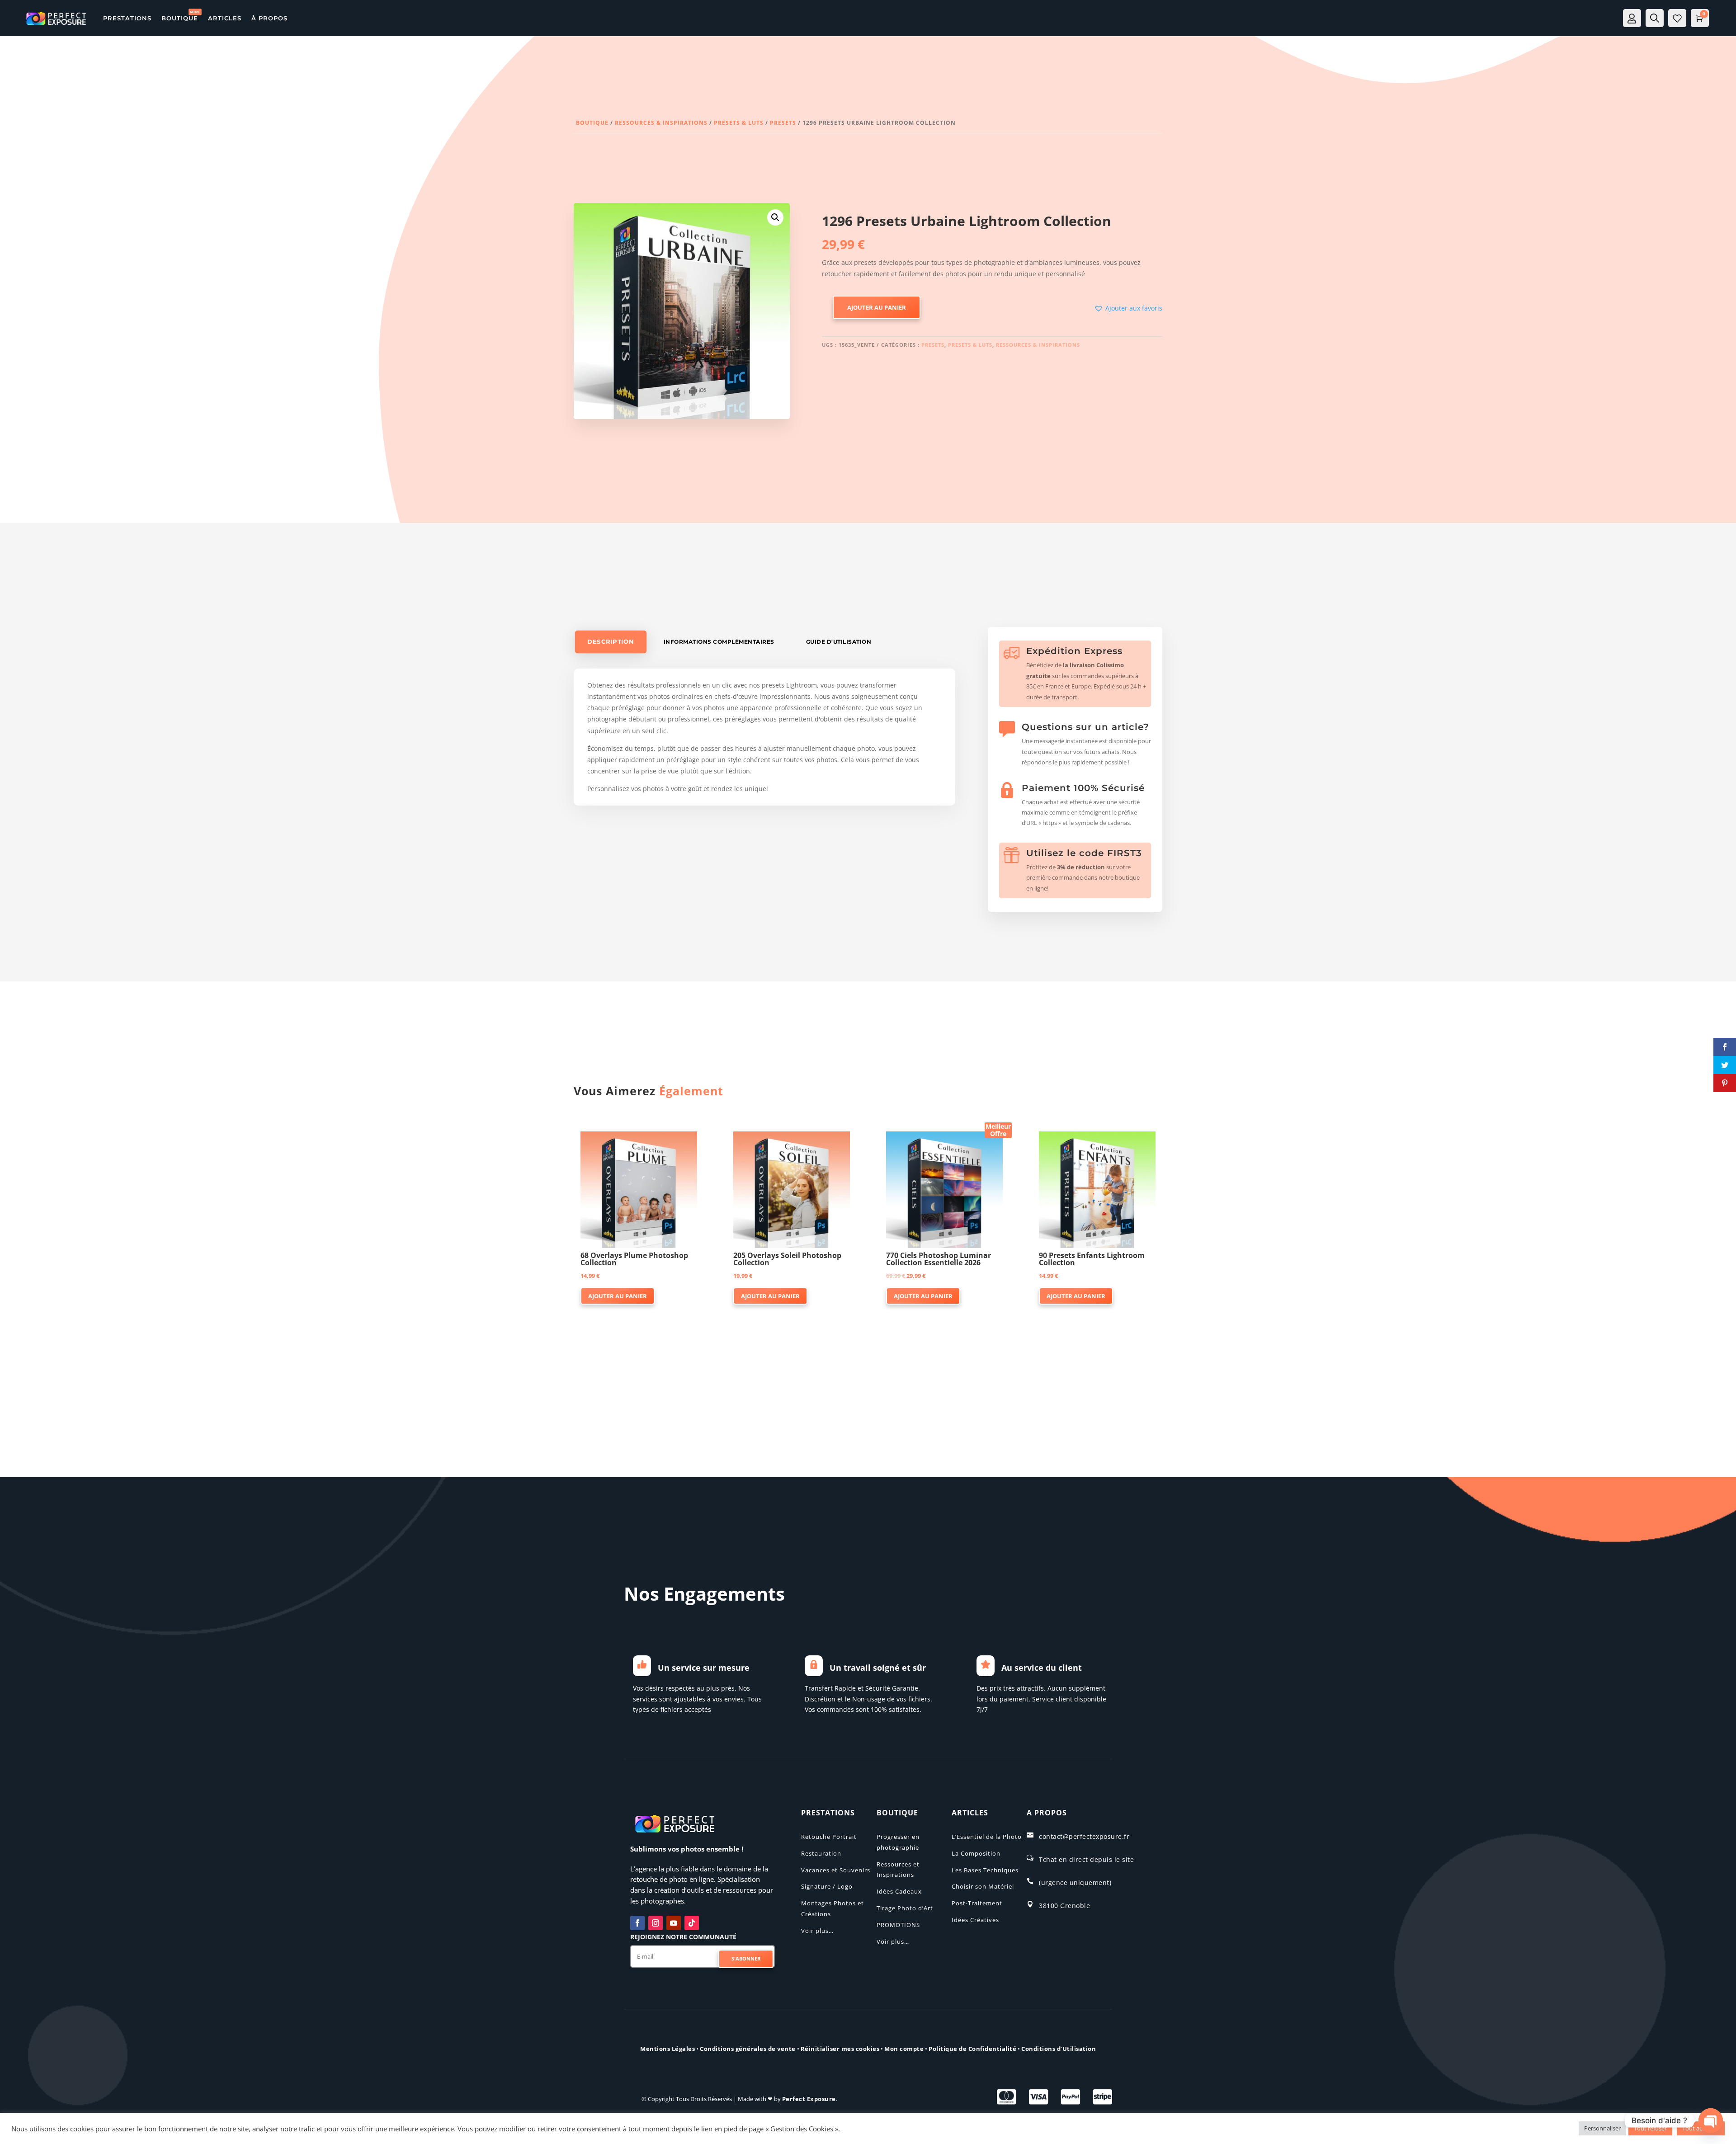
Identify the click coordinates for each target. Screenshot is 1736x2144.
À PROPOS (269, 18)
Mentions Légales (668, 2049)
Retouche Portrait (829, 1837)
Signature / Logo (827, 1886)
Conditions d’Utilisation (1059, 2049)
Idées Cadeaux (899, 1891)
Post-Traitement (977, 1903)
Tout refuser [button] (1650, 2128)
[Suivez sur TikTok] (692, 1923)
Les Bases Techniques (985, 1870)
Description (611, 642)
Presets (783, 123)
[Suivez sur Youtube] (674, 1923)
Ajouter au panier (877, 307)
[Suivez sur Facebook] (637, 1923)
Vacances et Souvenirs (836, 1870)
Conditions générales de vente (748, 2049)
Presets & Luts (739, 123)
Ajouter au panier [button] (618, 1296)
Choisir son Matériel (983, 1886)
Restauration (821, 1853)
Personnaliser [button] (1602, 2128)
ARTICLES (225, 18)
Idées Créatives (975, 1920)
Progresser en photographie (898, 1842)
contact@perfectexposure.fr (1084, 1836)
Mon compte (904, 2049)
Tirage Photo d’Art (905, 1908)
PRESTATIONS (127, 18)
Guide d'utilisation (839, 642)
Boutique (592, 123)
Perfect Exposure (809, 2099)
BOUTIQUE (180, 18)
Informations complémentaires (719, 642)
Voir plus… (817, 1931)
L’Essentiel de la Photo (987, 1837)
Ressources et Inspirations (898, 1870)
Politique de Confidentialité (972, 2049)
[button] (775, 217)
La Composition (976, 1853)
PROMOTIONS (898, 1925)
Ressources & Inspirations (661, 123)
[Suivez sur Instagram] (656, 1923)
